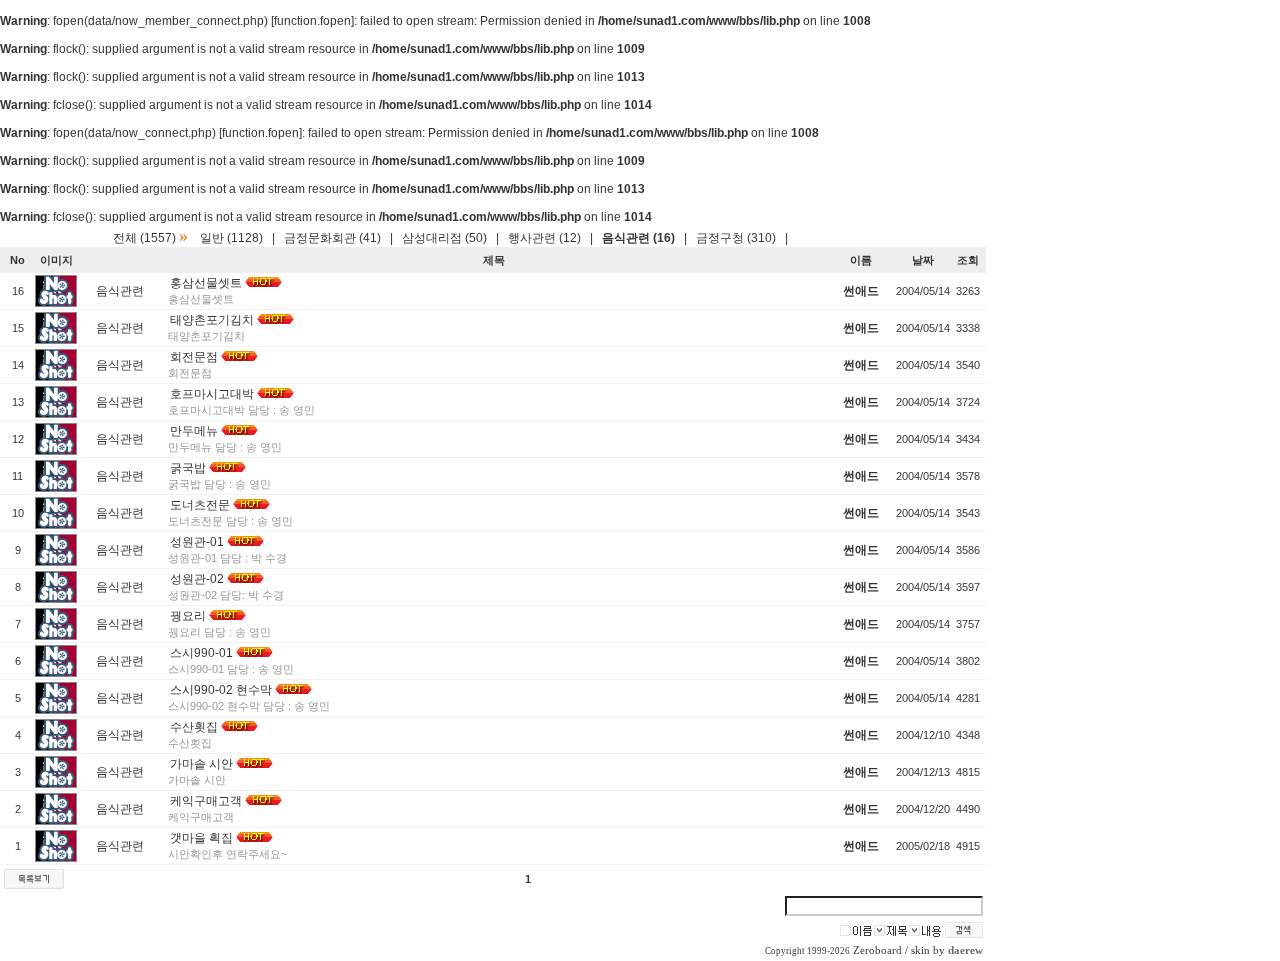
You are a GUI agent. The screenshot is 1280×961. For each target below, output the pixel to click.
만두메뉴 (194, 431)
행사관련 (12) (544, 238)
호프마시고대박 (212, 394)
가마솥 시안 (201, 764)
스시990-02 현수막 (221, 690)
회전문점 (194, 357)
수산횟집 (194, 727)
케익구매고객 (206, 801)
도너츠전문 (200, 505)
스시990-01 (201, 653)
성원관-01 (197, 542)
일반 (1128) (231, 238)
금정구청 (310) (736, 238)
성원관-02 (197, 579)
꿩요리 (188, 616)
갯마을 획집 (201, 838)
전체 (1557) (144, 238)
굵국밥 (188, 468)
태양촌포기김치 (212, 320)
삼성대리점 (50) (444, 238)
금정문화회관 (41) (332, 238)
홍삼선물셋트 (206, 283)
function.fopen (312, 21)
